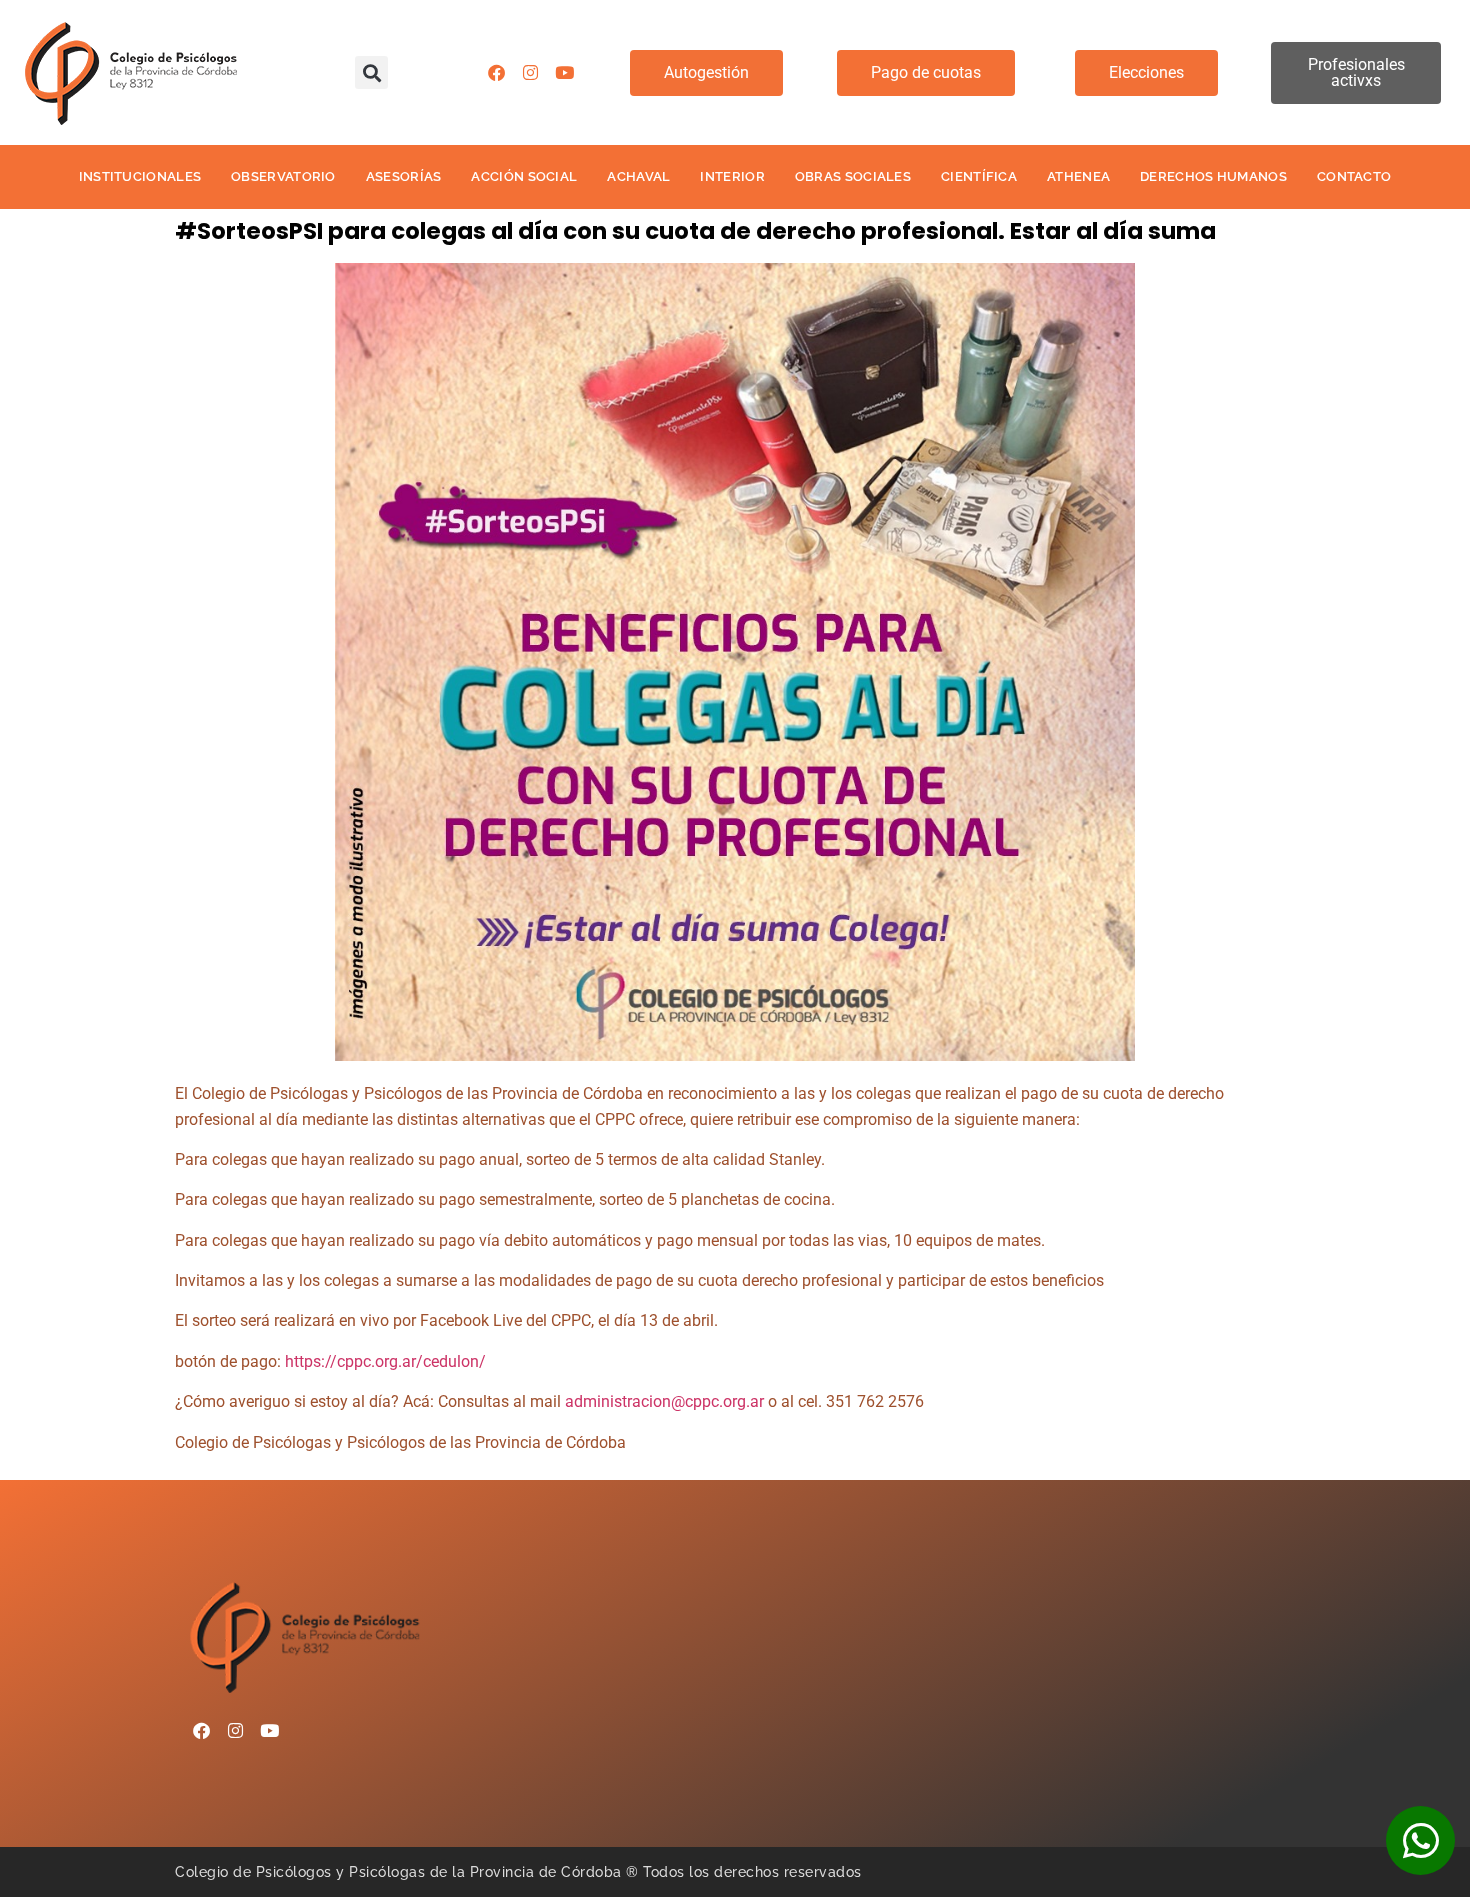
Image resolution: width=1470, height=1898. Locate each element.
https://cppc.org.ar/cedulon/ (385, 1361)
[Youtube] (564, 73)
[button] (371, 72)
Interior (732, 176)
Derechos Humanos (1213, 176)
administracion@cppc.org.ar (664, 1401)
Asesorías (404, 176)
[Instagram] (530, 73)
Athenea (1078, 176)
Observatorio (283, 176)
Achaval (638, 176)
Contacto (1354, 176)
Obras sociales (853, 176)
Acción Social (524, 176)
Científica (979, 176)
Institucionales (140, 176)
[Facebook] (496, 73)
